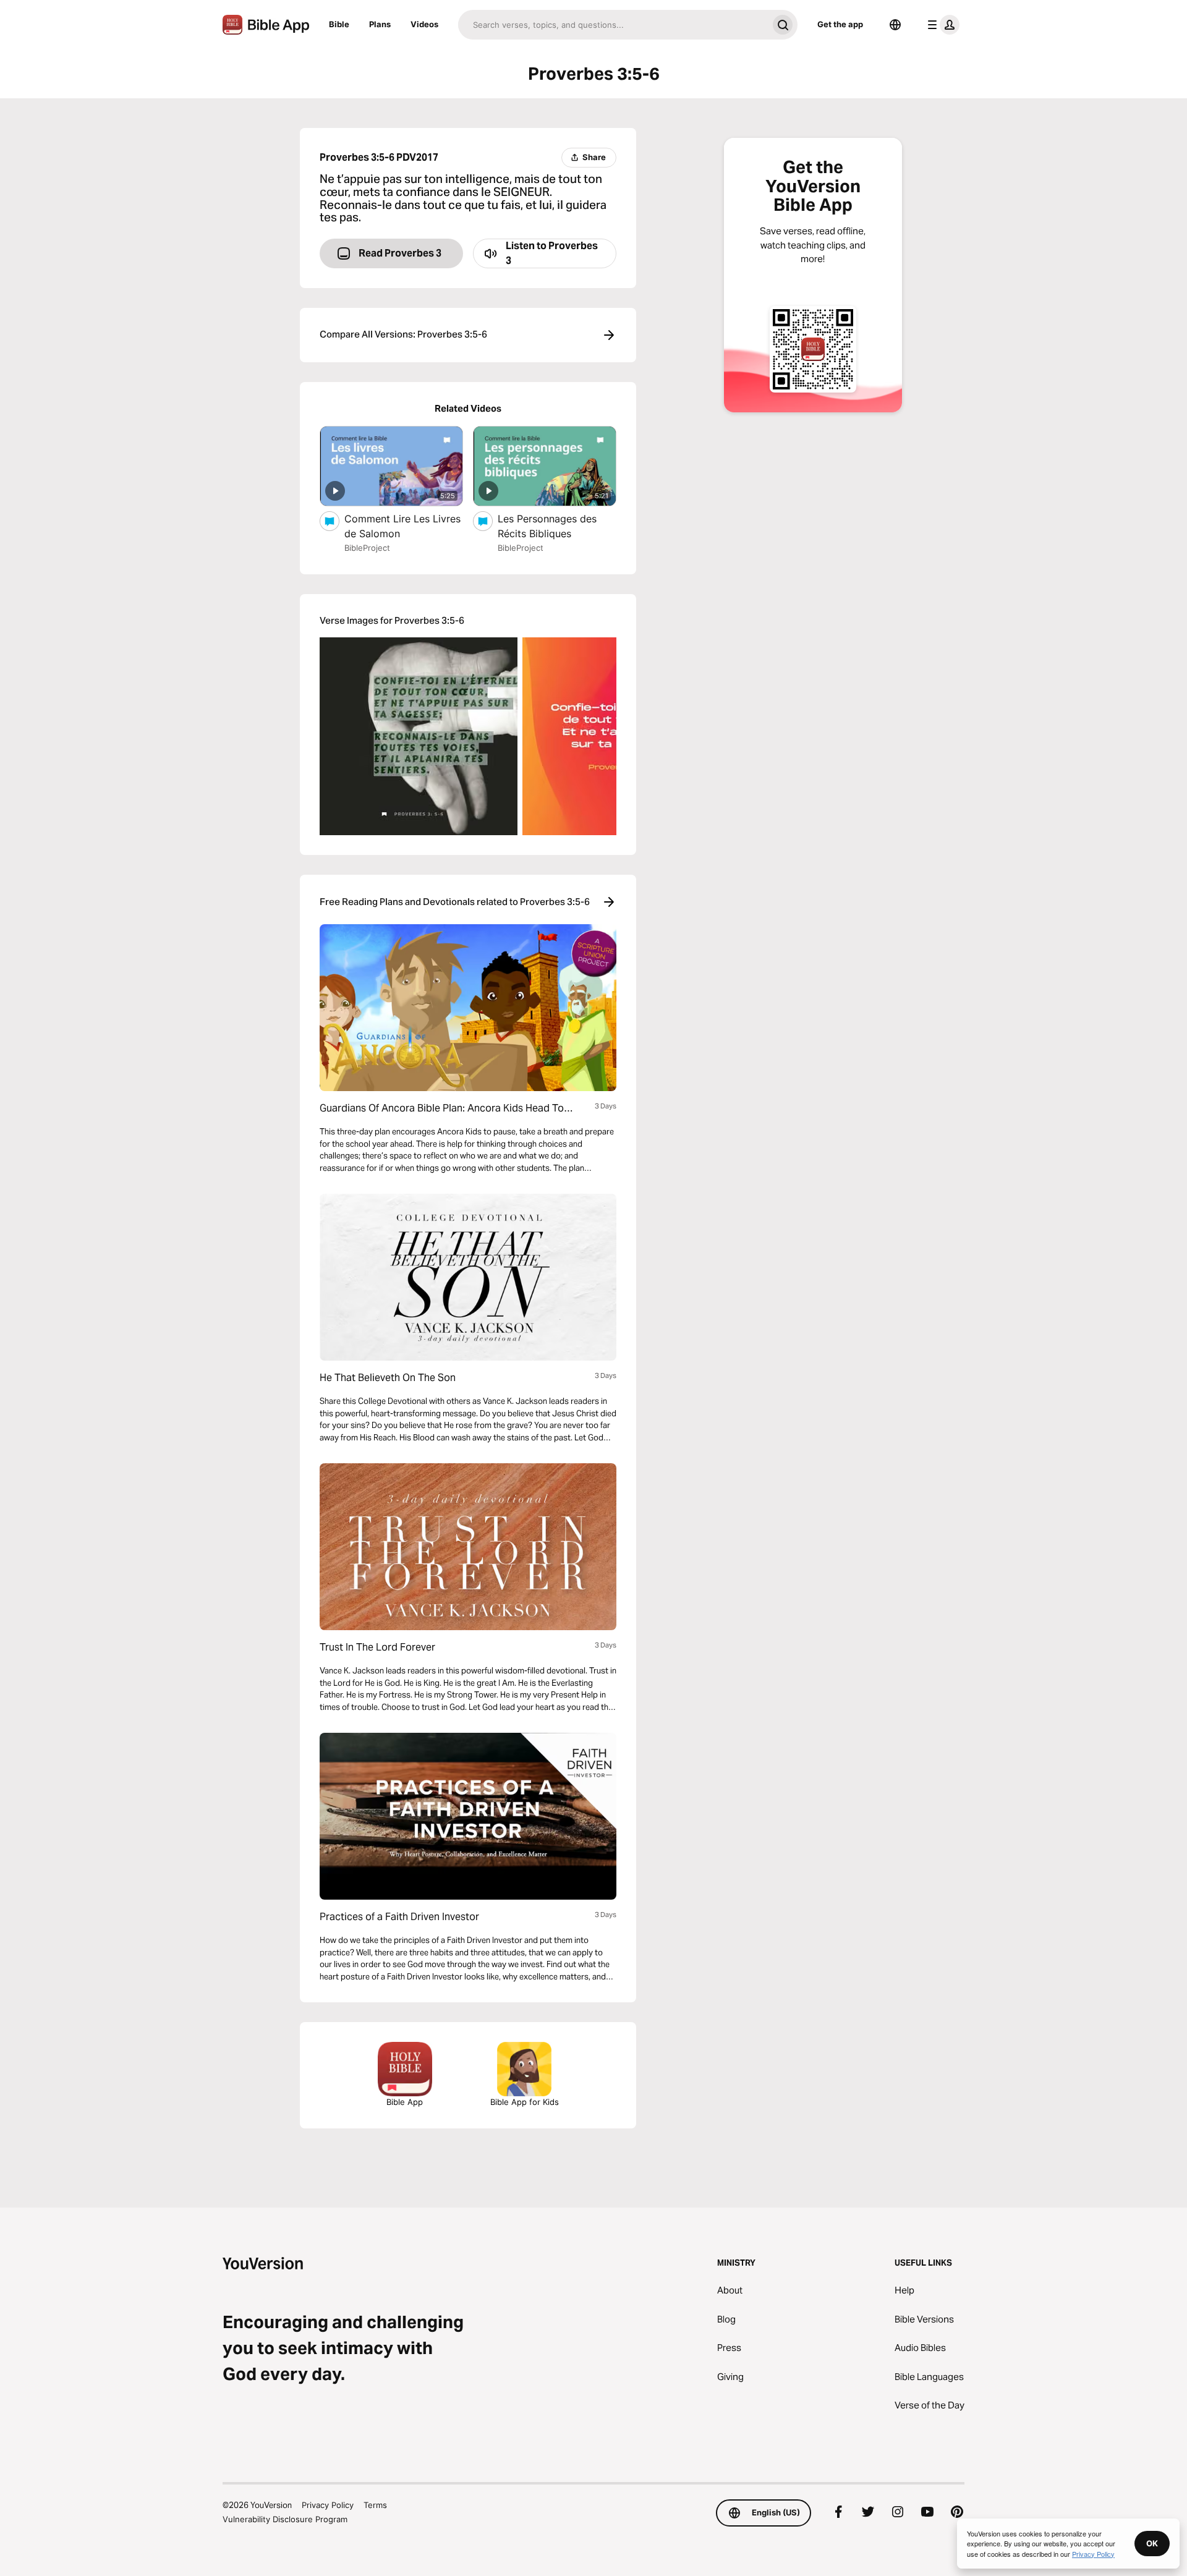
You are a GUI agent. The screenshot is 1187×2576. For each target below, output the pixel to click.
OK (1152, 2543)
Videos (424, 24)
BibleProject (367, 548)
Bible (339, 24)
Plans (380, 24)
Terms (375, 2505)
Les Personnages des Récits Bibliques (547, 526)
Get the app (840, 24)
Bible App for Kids (525, 2102)
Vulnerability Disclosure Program (285, 2519)
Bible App (405, 2102)
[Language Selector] (895, 25)
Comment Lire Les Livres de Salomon (402, 526)
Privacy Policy (328, 2505)
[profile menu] (941, 25)
